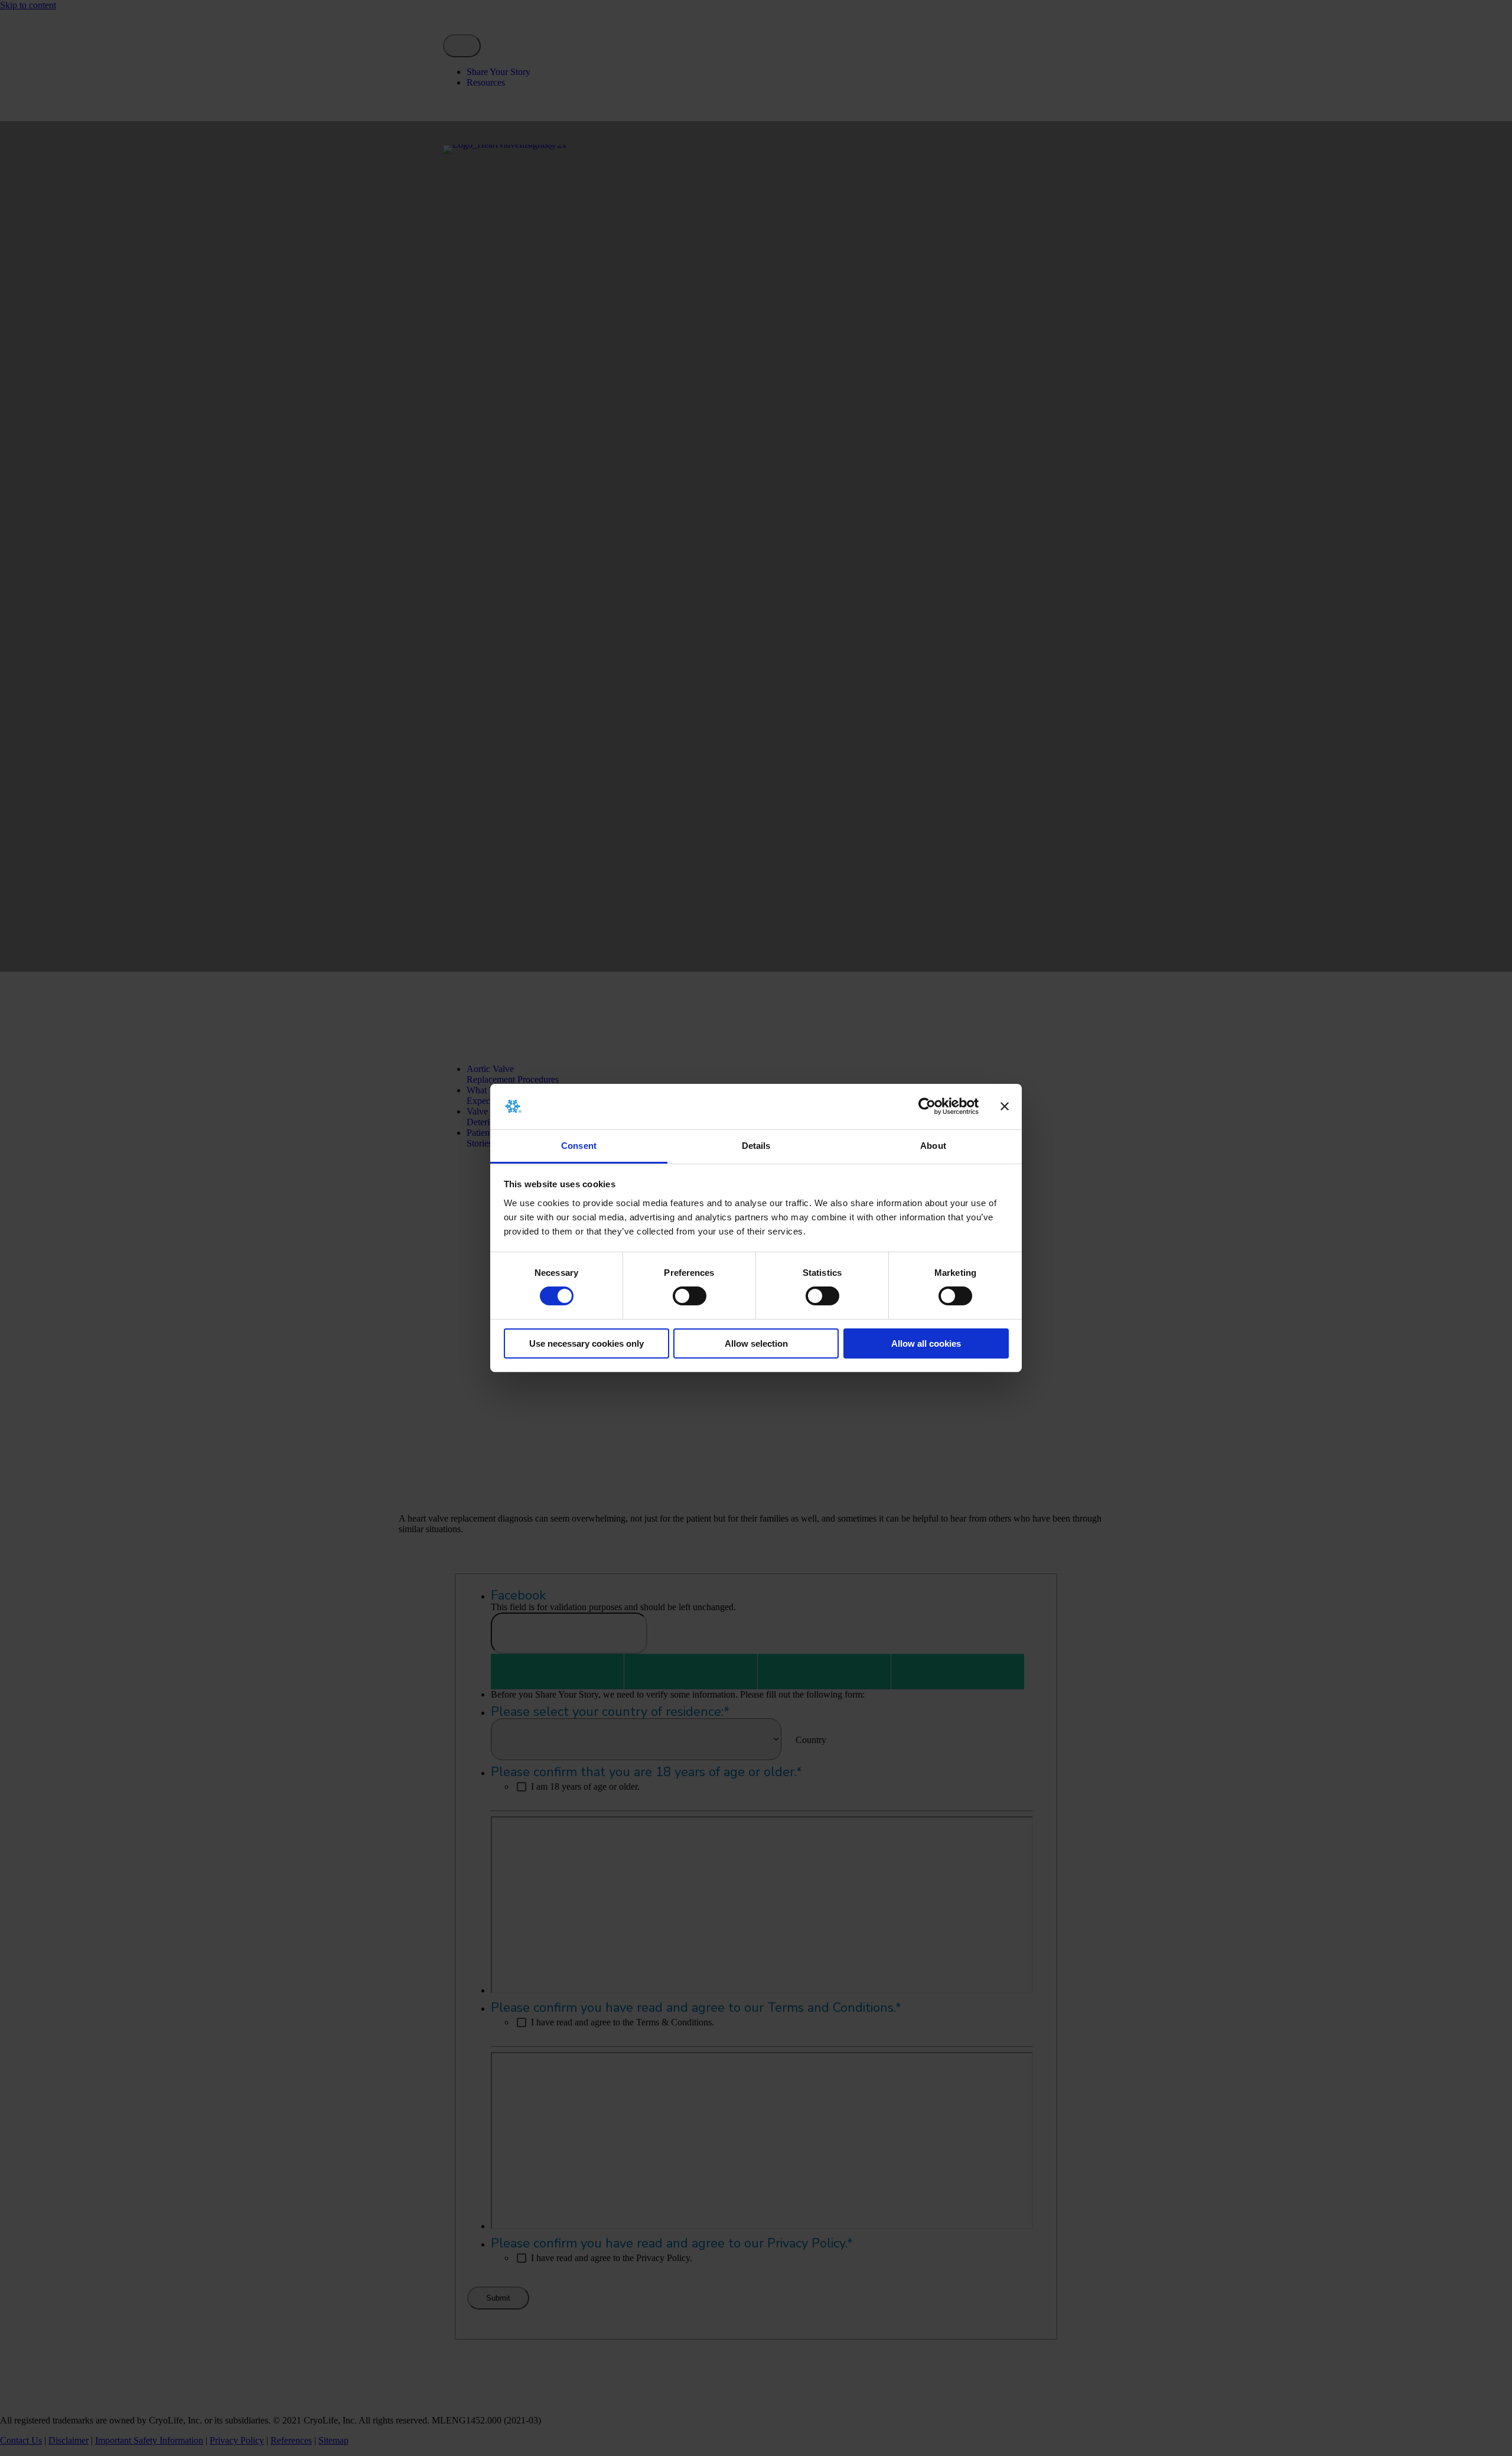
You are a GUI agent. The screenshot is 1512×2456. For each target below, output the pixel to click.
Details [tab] (756, 1146)
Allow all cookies (926, 1343)
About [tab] (933, 1146)
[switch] (690, 1296)
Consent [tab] (579, 1146)
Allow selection (756, 1343)
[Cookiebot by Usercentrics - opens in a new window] (927, 1106)
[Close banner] (1005, 1106)
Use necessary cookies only (586, 1343)
